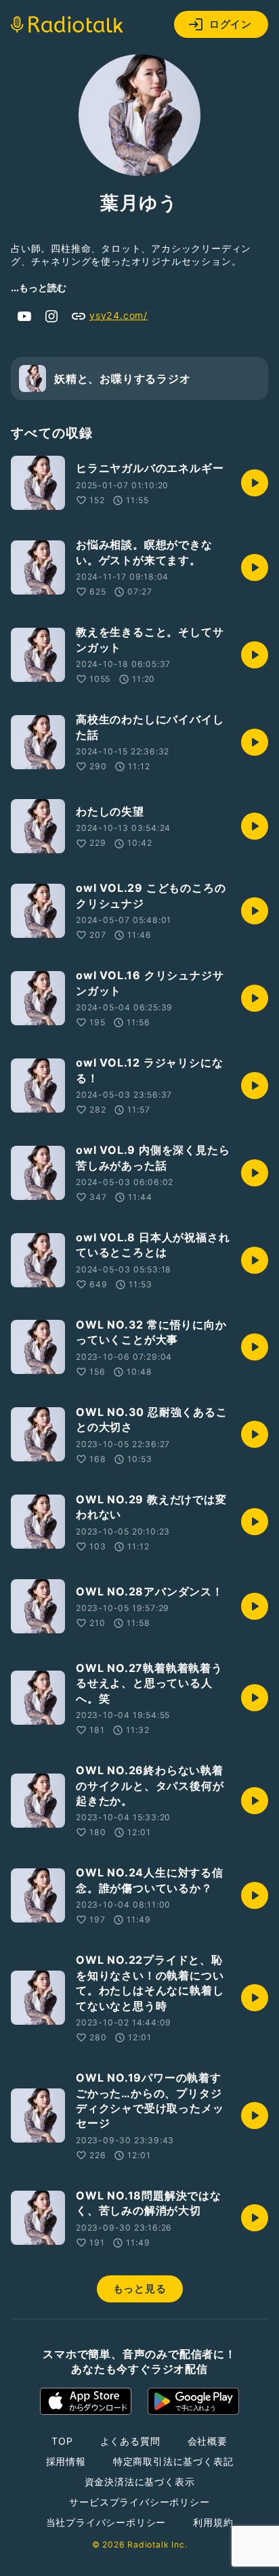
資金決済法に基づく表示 (140, 2482)
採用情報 (66, 2461)
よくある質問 (130, 2441)
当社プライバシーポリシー (106, 2522)
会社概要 (208, 2441)
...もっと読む (39, 287)
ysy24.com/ (119, 315)
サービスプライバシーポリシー (139, 2502)
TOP (62, 2441)
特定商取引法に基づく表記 (173, 2461)
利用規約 (213, 2522)
